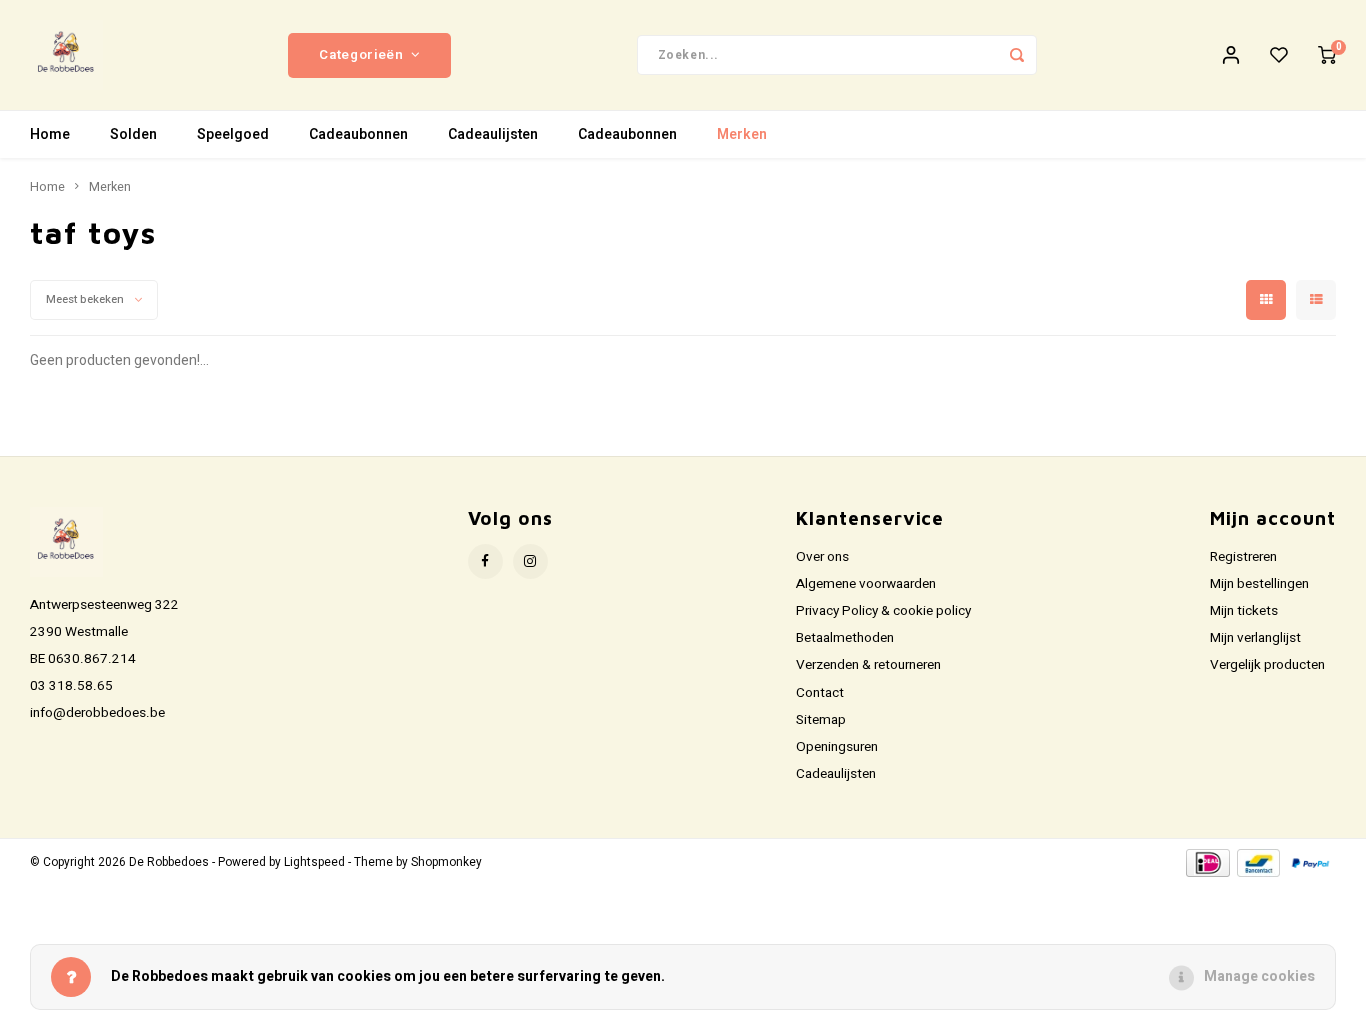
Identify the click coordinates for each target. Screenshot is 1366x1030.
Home (50, 134)
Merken (742, 134)
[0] (1327, 55)
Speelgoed (233, 134)
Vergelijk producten (1267, 665)
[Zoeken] (1017, 55)
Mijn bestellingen (1259, 584)
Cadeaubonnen (358, 134)
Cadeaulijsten (493, 134)
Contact (820, 693)
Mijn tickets (1244, 611)
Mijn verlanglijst (1255, 638)
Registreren (1243, 557)
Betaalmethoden (845, 638)
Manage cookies (1259, 976)
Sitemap (821, 720)
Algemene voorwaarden (866, 584)
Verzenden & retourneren (868, 665)
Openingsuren (837, 747)
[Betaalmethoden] (1206, 861)
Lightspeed (314, 862)
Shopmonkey (446, 862)
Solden (133, 134)
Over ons (822, 557)
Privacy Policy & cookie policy (883, 611)
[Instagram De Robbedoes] (530, 561)
